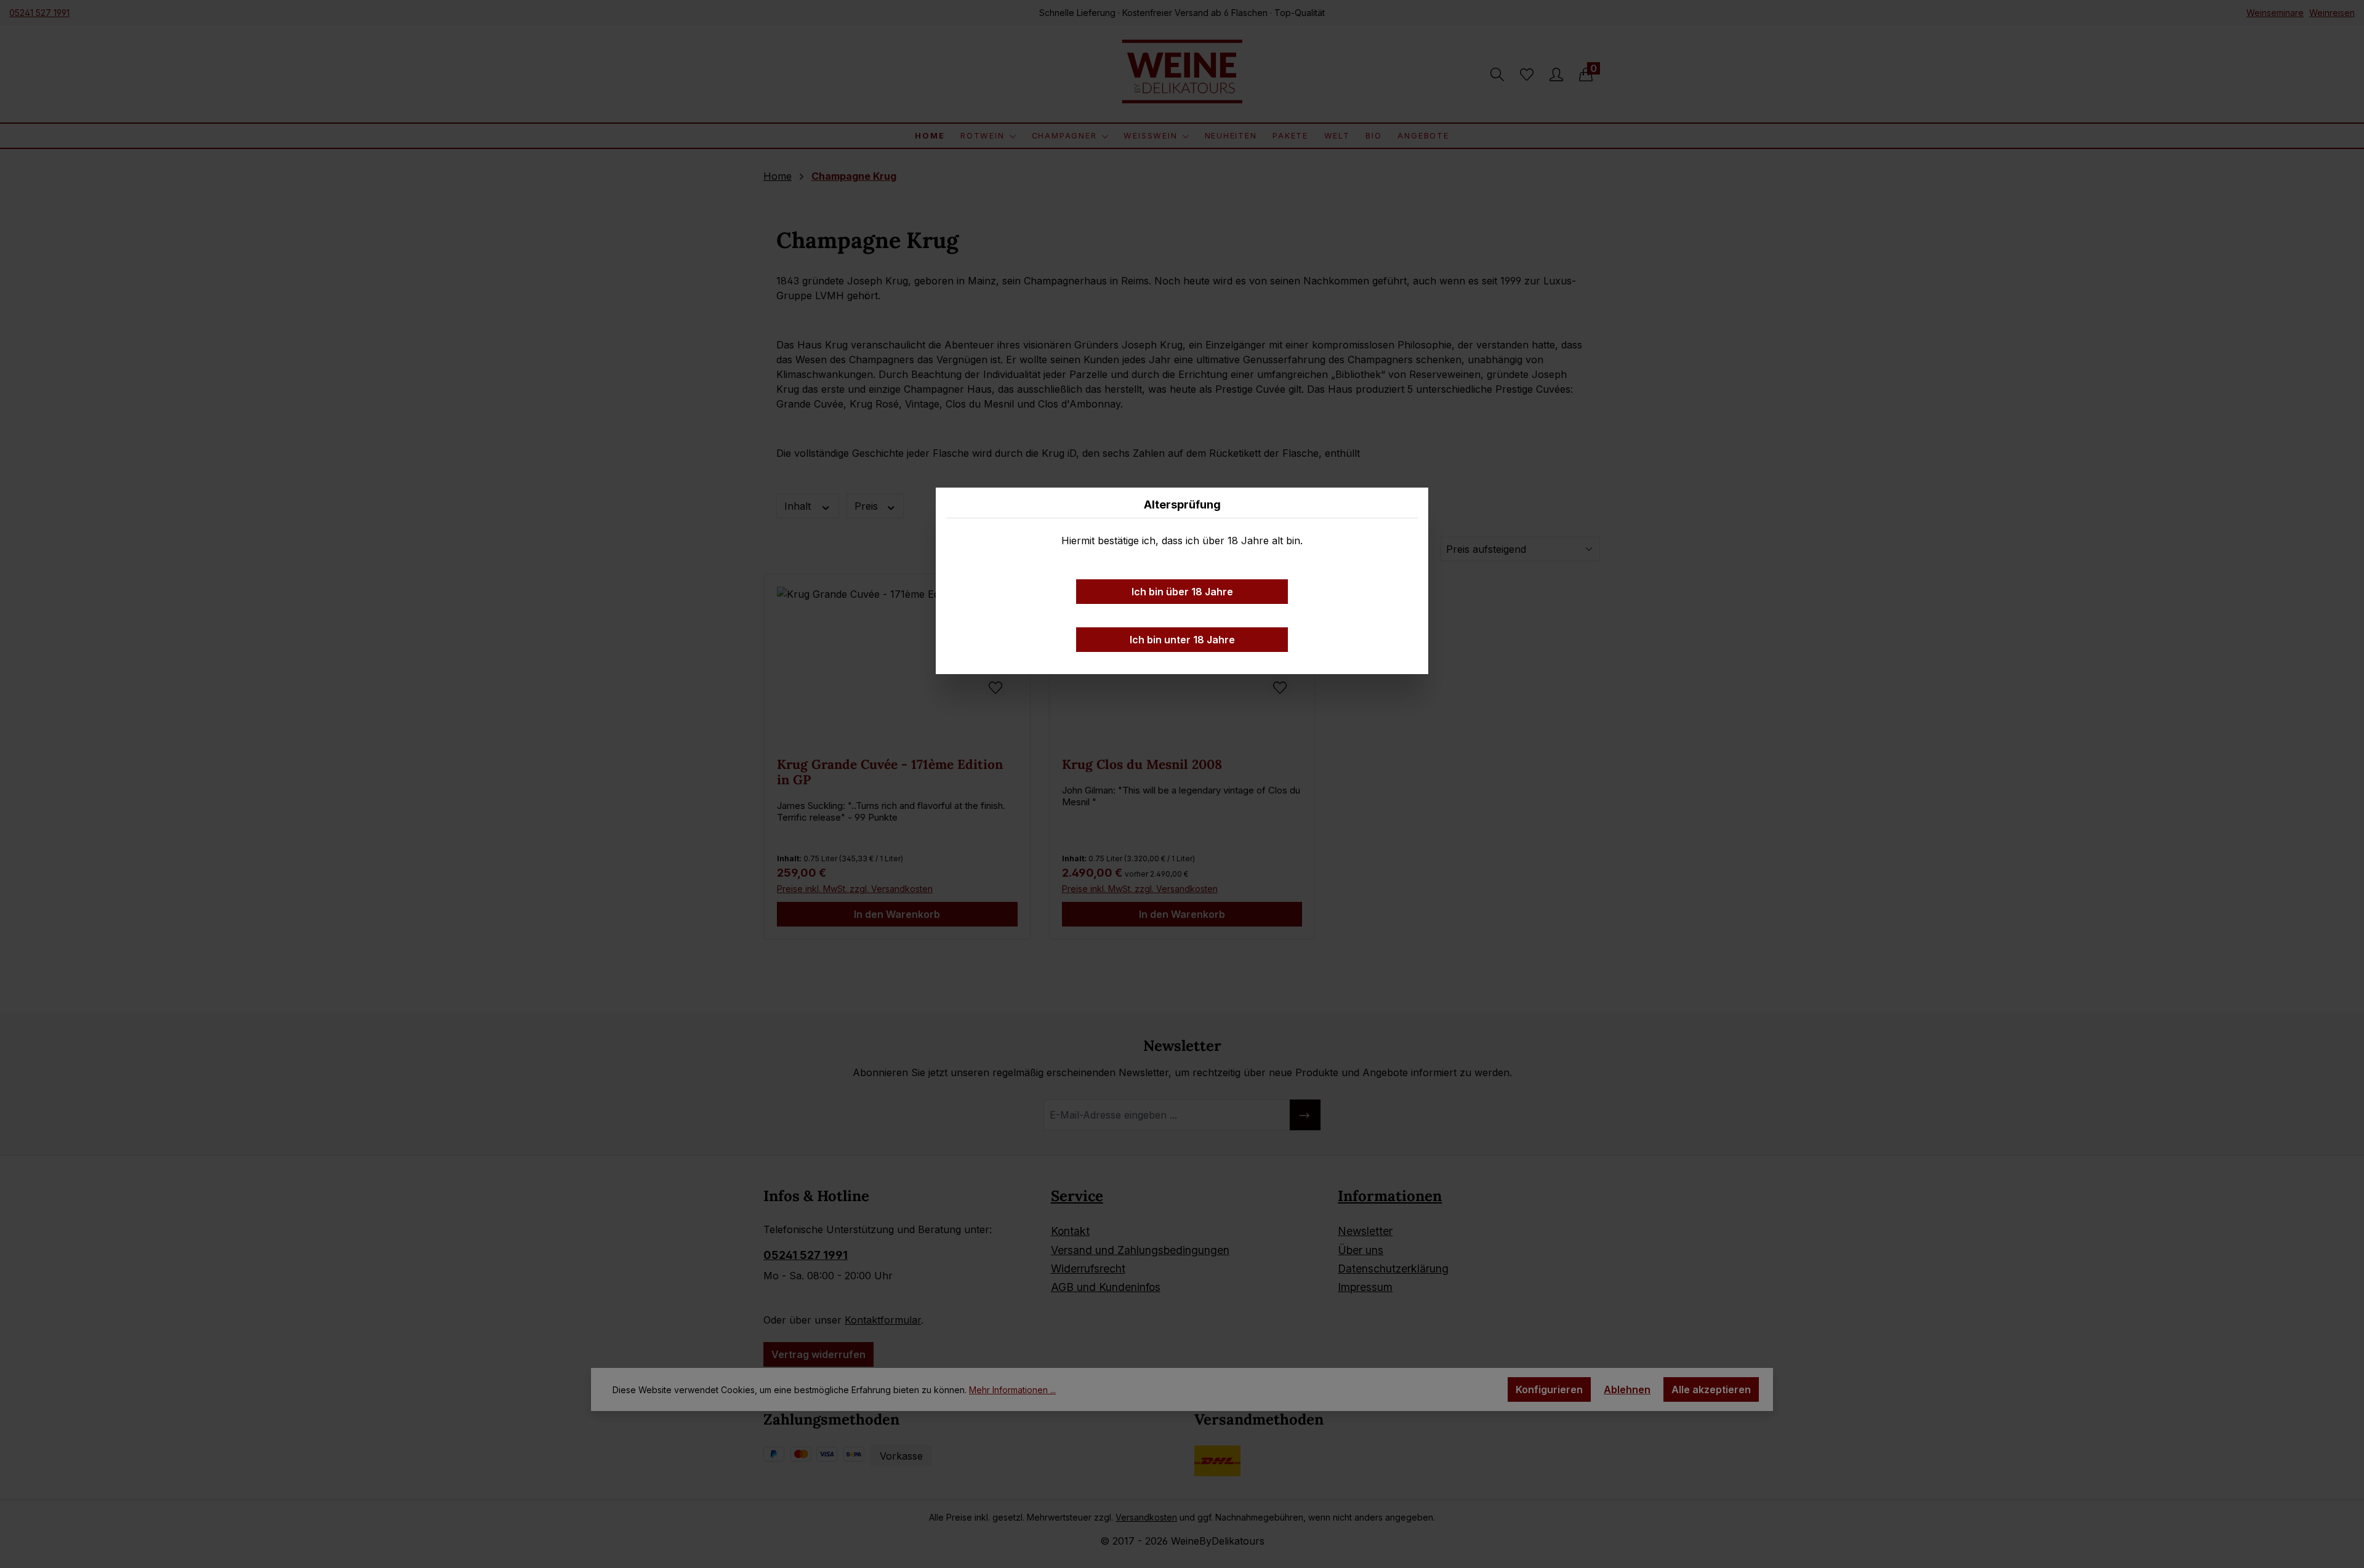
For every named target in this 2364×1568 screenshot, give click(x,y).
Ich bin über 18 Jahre (1182, 592)
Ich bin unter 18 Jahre (1182, 640)
